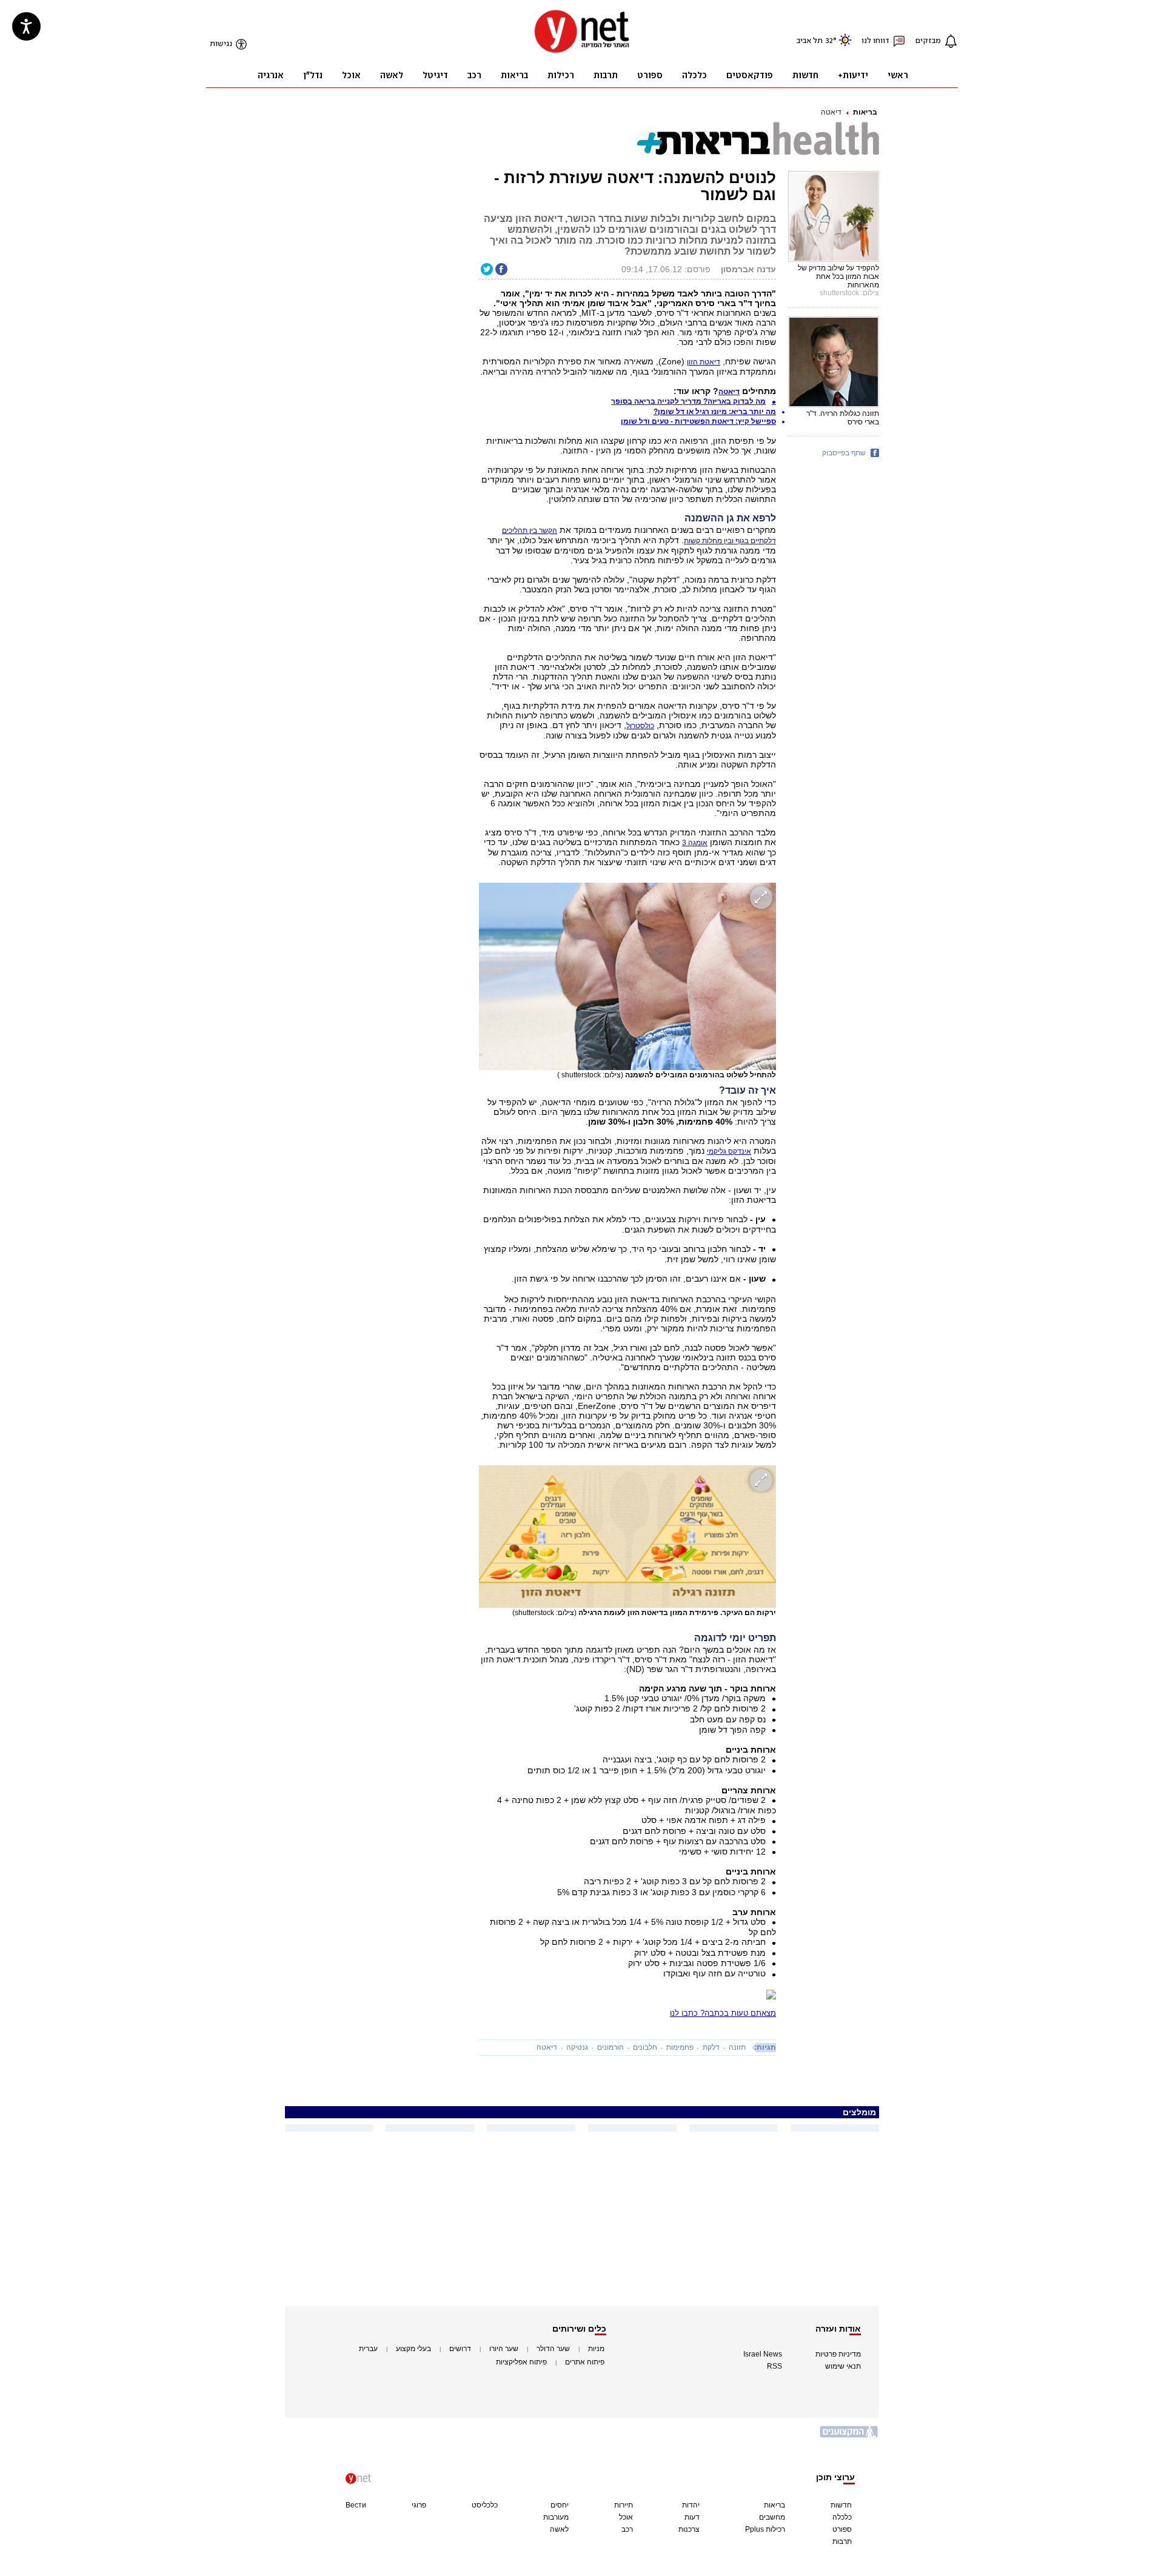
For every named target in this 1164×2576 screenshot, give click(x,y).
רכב (627, 2529)
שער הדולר (553, 2349)
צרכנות (689, 2529)
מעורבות (556, 2517)
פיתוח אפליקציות (521, 2362)
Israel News (763, 2354)
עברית (368, 2349)
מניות (596, 2349)
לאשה (559, 2529)
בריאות (865, 112)
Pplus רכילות (765, 2529)
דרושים (460, 2349)
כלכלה (842, 2517)
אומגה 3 (695, 843)
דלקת (711, 2047)
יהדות (691, 2505)
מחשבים (772, 2517)
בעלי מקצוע (413, 2349)
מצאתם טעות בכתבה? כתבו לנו (723, 2013)
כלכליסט (485, 2505)
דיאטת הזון (704, 362)
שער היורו (504, 2349)
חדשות (841, 2505)
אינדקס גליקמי (729, 1151)
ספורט (842, 2529)
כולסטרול (640, 726)
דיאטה (831, 112)
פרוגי (419, 2505)
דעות (692, 2517)
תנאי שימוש (843, 2366)
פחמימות (680, 2047)
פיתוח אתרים (585, 2362)
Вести (356, 2505)
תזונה (737, 2047)
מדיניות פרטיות (838, 2354)
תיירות (624, 2505)
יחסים (560, 2505)
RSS (774, 2366)
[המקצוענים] (849, 2436)
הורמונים (610, 2047)
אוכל (626, 2517)
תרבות (842, 2541)
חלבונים (645, 2047)
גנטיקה (577, 2047)
